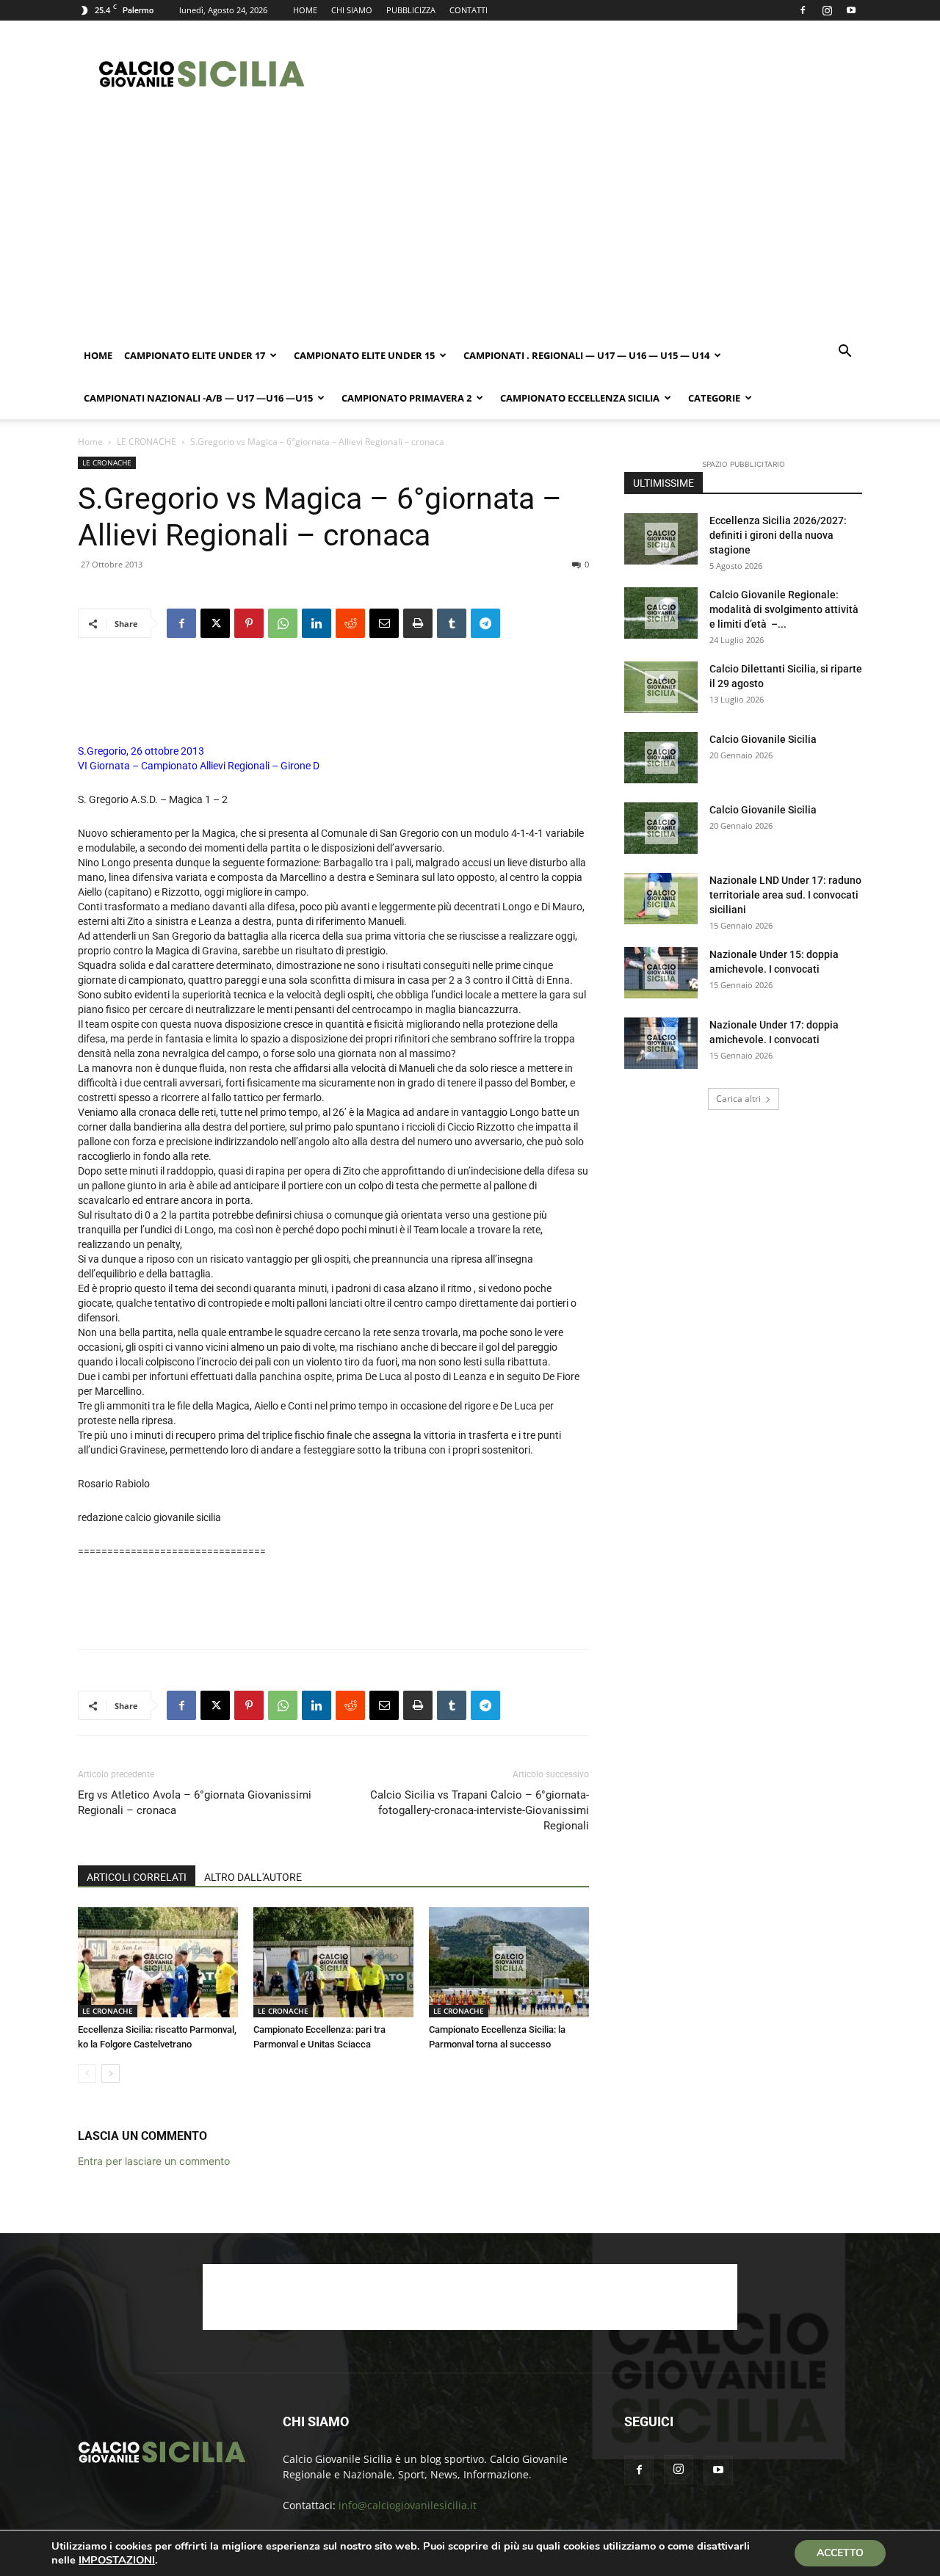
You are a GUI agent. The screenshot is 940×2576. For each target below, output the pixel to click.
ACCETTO (840, 2553)
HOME (305, 10)
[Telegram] (485, 623)
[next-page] (111, 2074)
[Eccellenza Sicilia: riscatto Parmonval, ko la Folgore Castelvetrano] (158, 1962)
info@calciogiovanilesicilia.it (408, 2505)
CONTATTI (469, 10)
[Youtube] (851, 10)
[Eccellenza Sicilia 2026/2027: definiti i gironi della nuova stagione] (661, 539)
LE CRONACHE (147, 442)
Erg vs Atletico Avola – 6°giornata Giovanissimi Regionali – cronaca (195, 1803)
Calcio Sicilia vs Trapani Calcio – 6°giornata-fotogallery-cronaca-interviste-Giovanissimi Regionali (480, 1810)
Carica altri (738, 1099)
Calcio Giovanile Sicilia (763, 739)
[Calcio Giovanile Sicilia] (661, 758)
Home (98, 355)
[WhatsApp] (283, 623)
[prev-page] (87, 2074)
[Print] (418, 623)
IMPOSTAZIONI (117, 2560)
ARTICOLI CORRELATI (137, 1877)
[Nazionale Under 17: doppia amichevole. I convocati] (661, 1043)
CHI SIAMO (352, 10)
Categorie (714, 398)
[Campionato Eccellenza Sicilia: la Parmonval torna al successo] (509, 1962)
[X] (215, 623)
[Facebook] (803, 10)
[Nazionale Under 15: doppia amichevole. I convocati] (661, 973)
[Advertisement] (595, 74)
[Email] (384, 623)
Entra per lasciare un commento (154, 2161)
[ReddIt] (350, 623)
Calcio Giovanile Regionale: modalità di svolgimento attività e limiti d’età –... (784, 609)
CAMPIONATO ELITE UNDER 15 (364, 355)
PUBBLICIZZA (411, 10)
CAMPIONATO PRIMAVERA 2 (406, 398)
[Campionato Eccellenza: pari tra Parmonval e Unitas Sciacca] (333, 1962)
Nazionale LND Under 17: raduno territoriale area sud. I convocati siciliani (785, 895)
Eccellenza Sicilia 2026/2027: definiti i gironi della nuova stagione (778, 535)
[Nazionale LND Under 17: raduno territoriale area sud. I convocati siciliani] (661, 899)
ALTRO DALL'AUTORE (253, 1877)
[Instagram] (827, 10)
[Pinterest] (249, 623)
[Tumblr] (452, 623)
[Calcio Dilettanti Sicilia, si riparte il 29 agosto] (661, 687)
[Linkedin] (317, 623)
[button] (845, 353)
